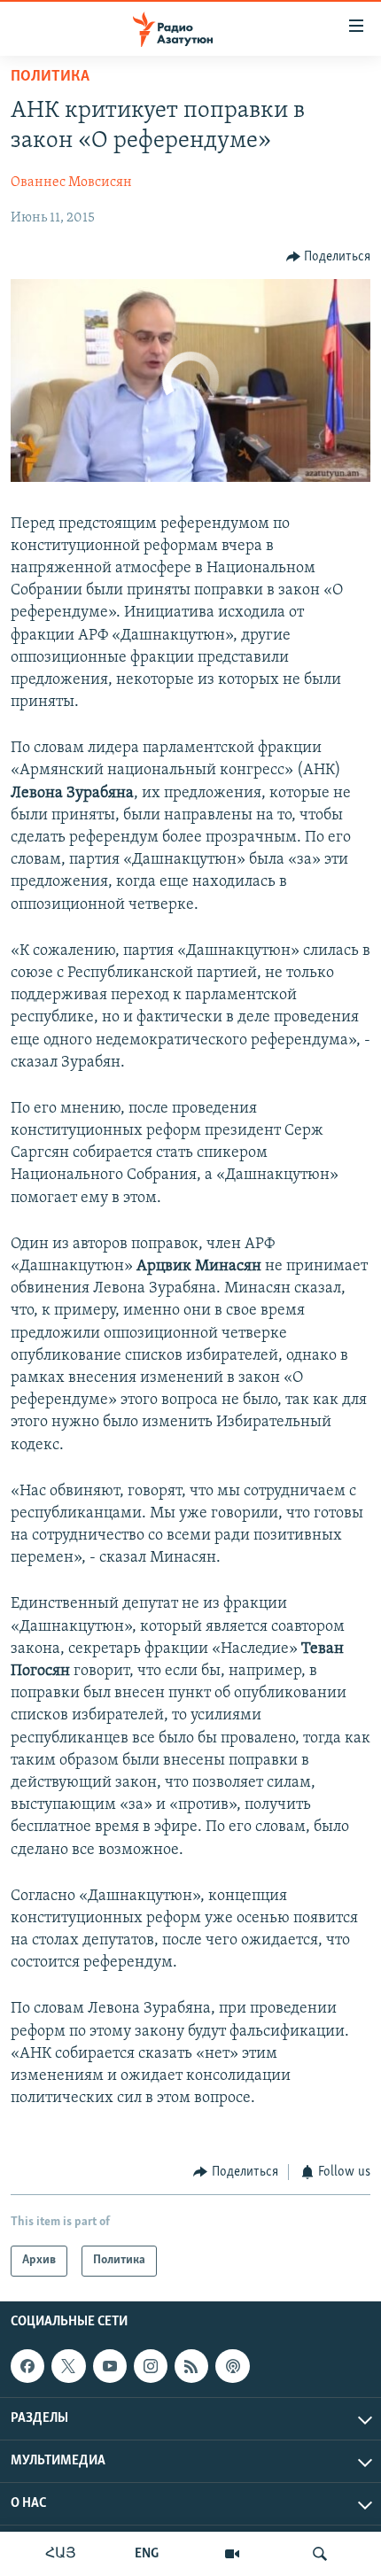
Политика (50, 77)
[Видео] (232, 2554)
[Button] (329, 257)
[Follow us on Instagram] (151, 2366)
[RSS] (191, 2366)
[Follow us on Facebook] (27, 2366)
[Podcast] (232, 2366)
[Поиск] (320, 2554)
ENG (147, 2554)
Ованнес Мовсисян (71, 182)
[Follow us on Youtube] (110, 2366)
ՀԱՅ (61, 2554)
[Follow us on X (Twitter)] (68, 2366)
